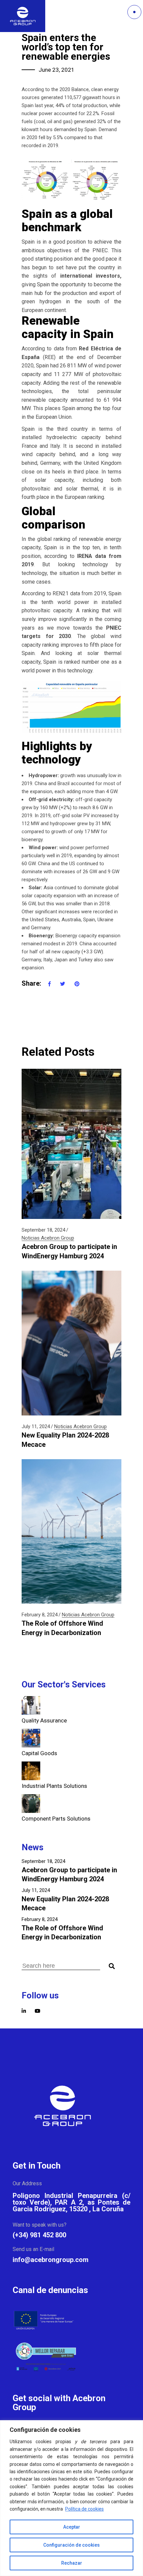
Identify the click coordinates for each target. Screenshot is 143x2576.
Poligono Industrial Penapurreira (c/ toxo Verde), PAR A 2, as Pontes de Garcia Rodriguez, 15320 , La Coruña (71, 2202)
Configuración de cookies (71, 2545)
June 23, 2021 (57, 70)
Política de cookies (84, 2509)
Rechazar (72, 2563)
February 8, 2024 (40, 1615)
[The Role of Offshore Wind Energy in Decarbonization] (71, 1532)
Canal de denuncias (50, 2290)
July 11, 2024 (36, 1426)
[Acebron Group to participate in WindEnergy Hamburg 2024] (71, 1144)
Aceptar (72, 2527)
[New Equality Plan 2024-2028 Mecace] (71, 1343)
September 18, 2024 (43, 1230)
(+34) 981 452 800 (39, 2235)
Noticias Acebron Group (48, 1238)
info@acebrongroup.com (51, 2260)
